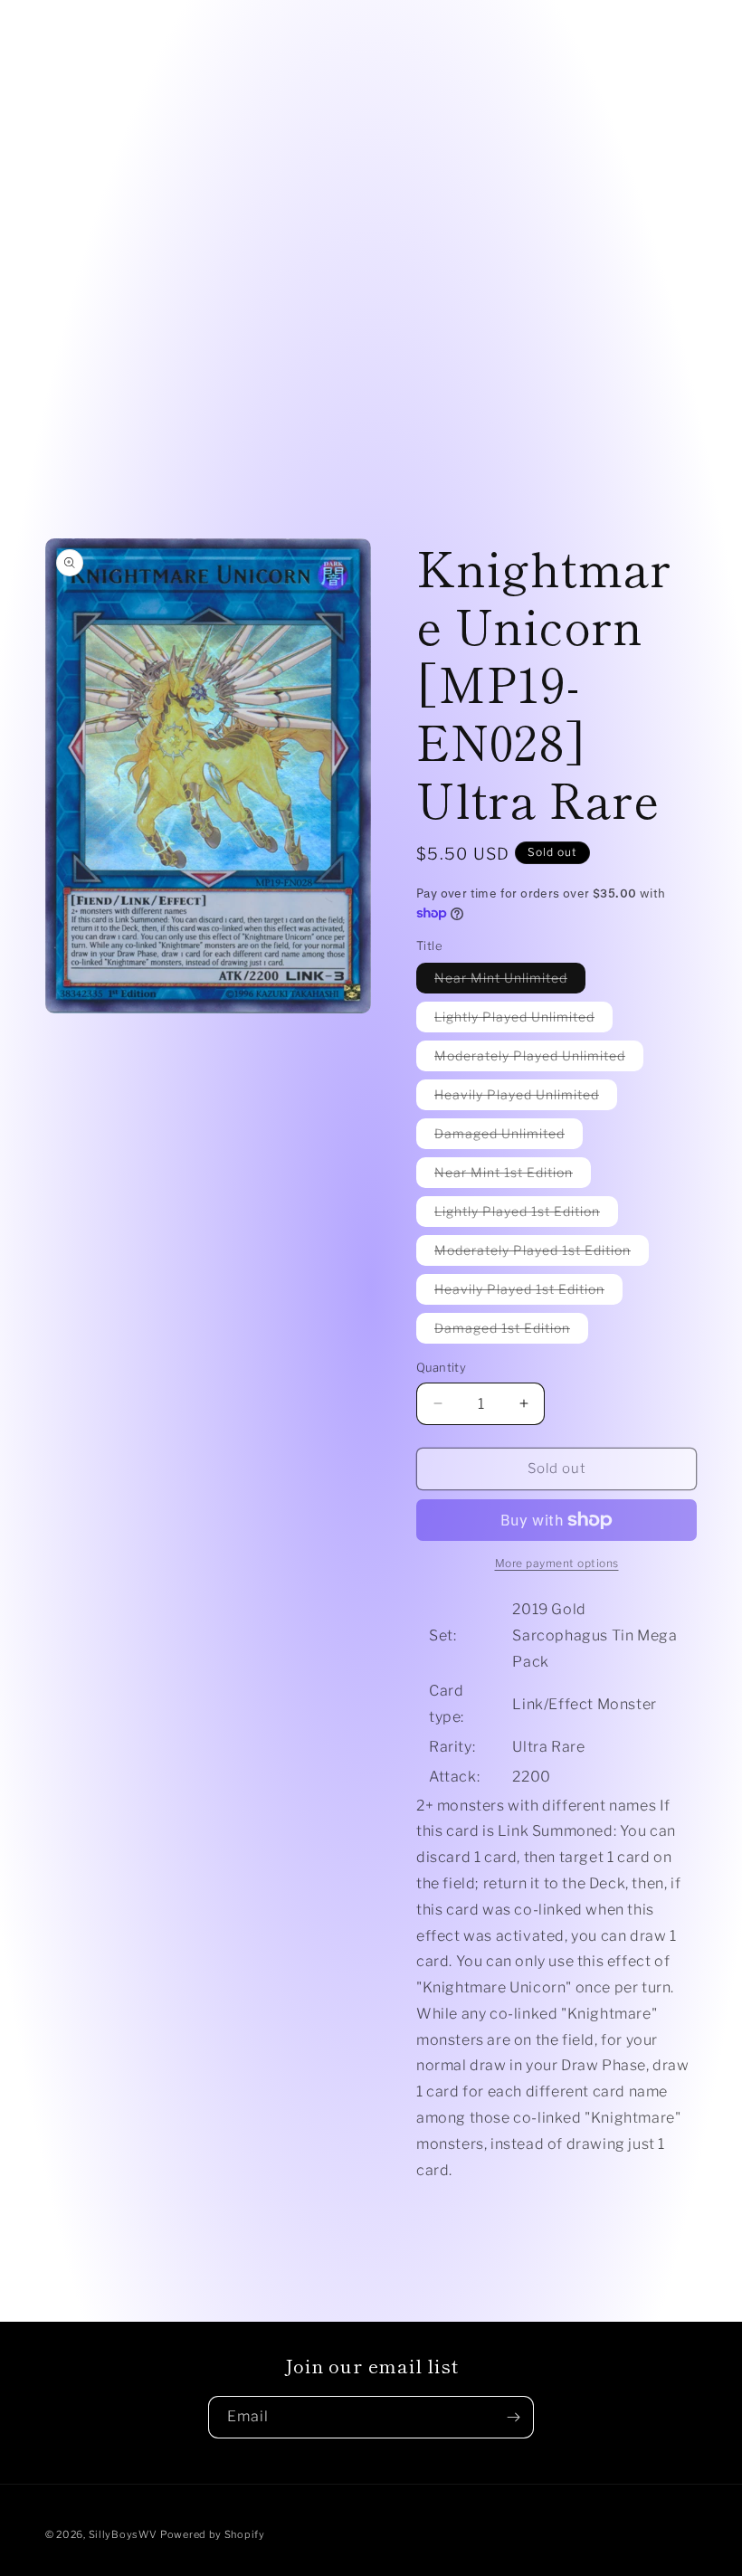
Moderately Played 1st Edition (542, 1254)
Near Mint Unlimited (510, 981)
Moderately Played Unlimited (539, 1059)
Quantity (441, 1367)
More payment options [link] (557, 1563)
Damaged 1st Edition (511, 1331)
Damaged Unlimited (509, 1137)
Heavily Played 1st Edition (528, 1293)
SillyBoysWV (123, 2534)
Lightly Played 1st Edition (526, 1215)
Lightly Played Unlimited (523, 1020)
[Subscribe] (513, 2417)
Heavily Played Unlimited (526, 1098)
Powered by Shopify (213, 2534)
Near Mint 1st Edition (513, 1176)
